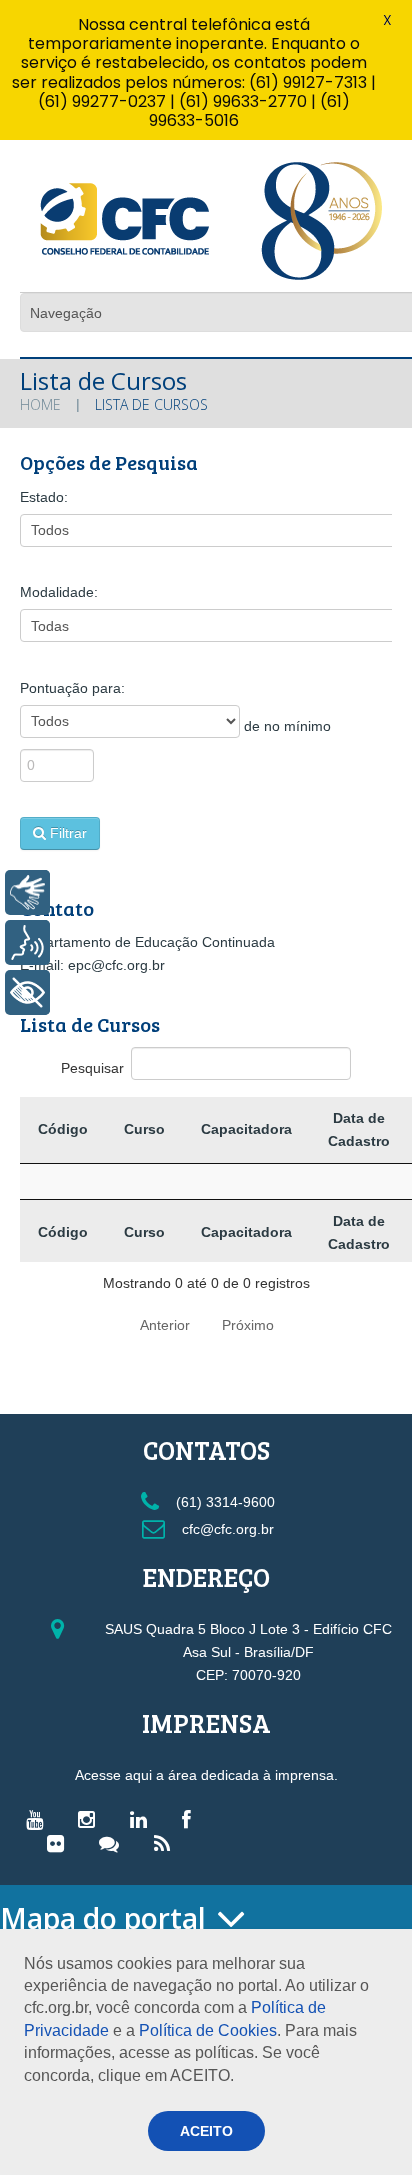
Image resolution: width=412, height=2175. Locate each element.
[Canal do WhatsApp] (114, 1843)
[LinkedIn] (143, 1819)
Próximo (248, 1325)
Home (40, 404)
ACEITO (206, 2131)
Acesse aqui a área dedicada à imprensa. (206, 1775)
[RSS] (167, 1843)
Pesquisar (92, 1068)
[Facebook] (191, 1819)
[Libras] (27, 892)
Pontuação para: (72, 688)
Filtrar (68, 833)
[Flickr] (60, 1843)
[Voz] (27, 942)
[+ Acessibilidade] (27, 992)
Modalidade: (59, 592)
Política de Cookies (208, 2030)
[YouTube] (39, 1819)
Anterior (165, 1325)
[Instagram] (91, 1819)
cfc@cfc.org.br (226, 1529)
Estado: (44, 497)
